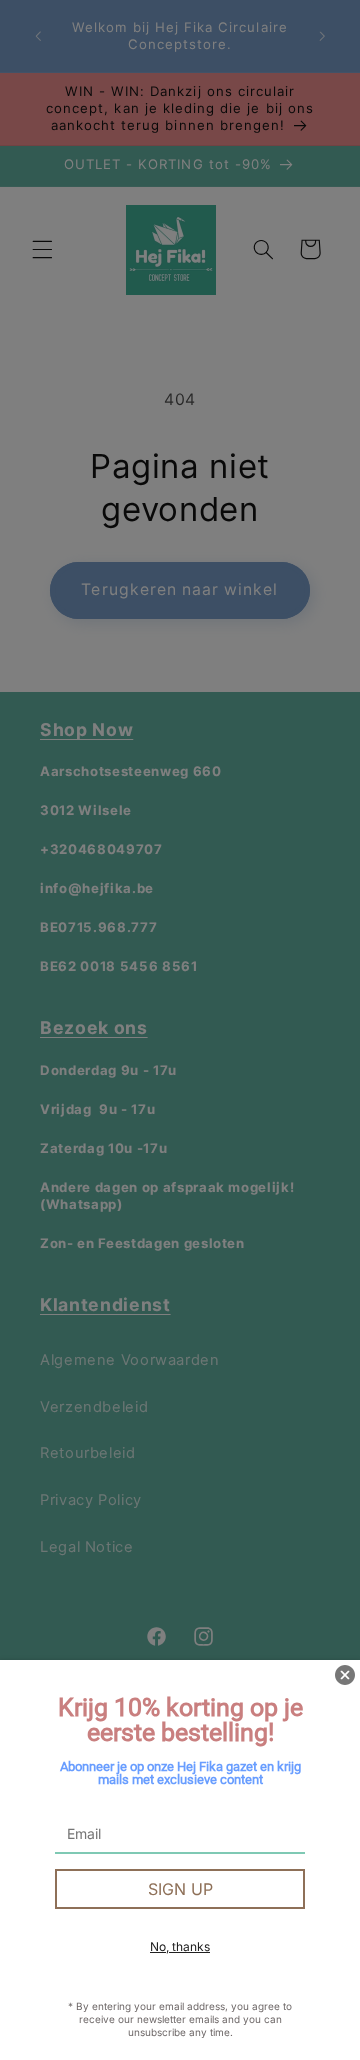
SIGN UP (180, 1889)
